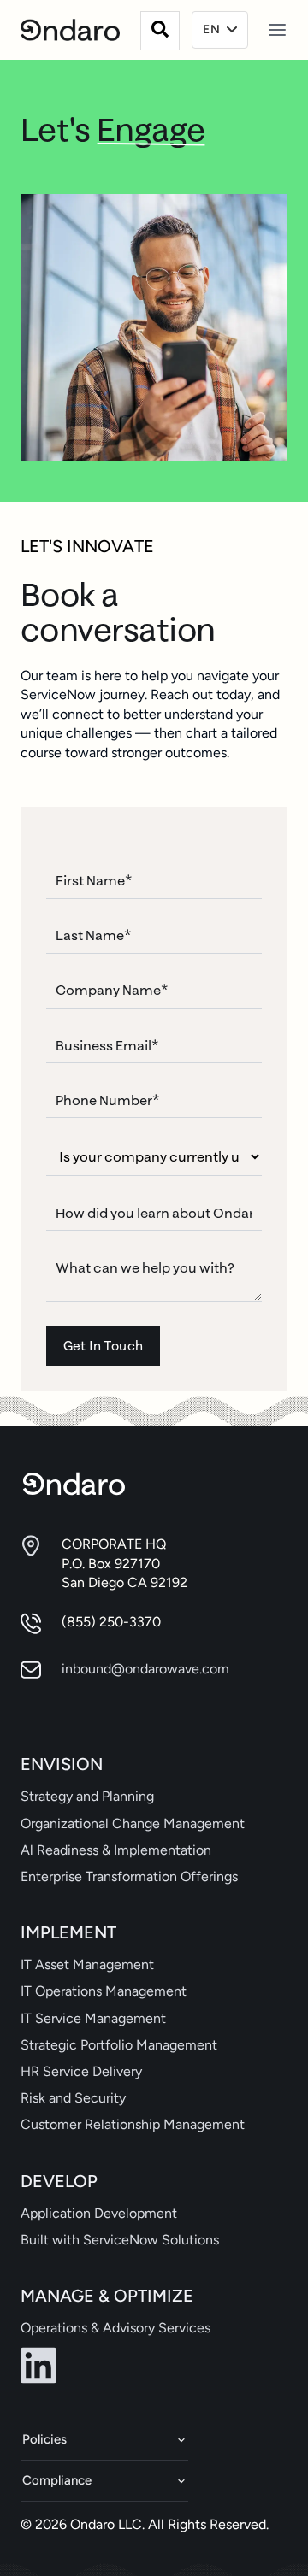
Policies (44, 2439)
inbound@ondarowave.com (145, 1669)
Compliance (57, 2480)
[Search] (160, 31)
